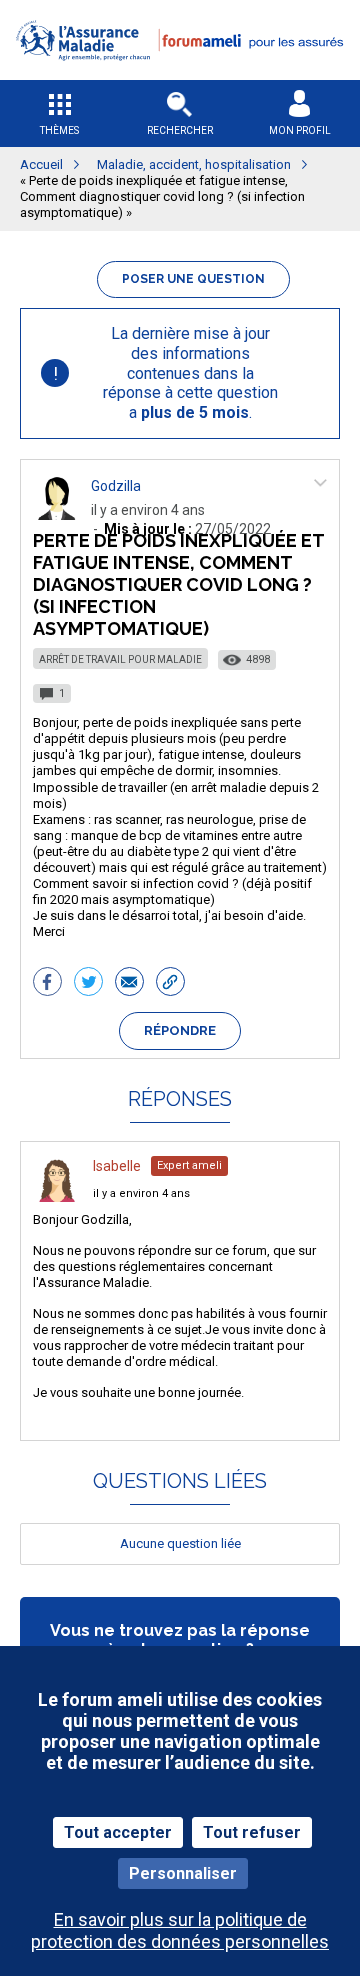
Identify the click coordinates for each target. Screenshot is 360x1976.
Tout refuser (252, 1832)
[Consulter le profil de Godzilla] (57, 514)
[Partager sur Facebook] (47, 984)
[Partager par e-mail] (129, 984)
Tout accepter (118, 1832)
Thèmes (59, 130)
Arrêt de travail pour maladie (120, 659)
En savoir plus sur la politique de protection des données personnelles (180, 1930)
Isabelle (117, 1166)
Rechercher (180, 130)
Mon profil (300, 130)
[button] (180, 73)
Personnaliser (183, 1873)
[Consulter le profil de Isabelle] (57, 1196)
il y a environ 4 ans (141, 1193)
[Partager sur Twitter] (88, 984)
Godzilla (116, 486)
